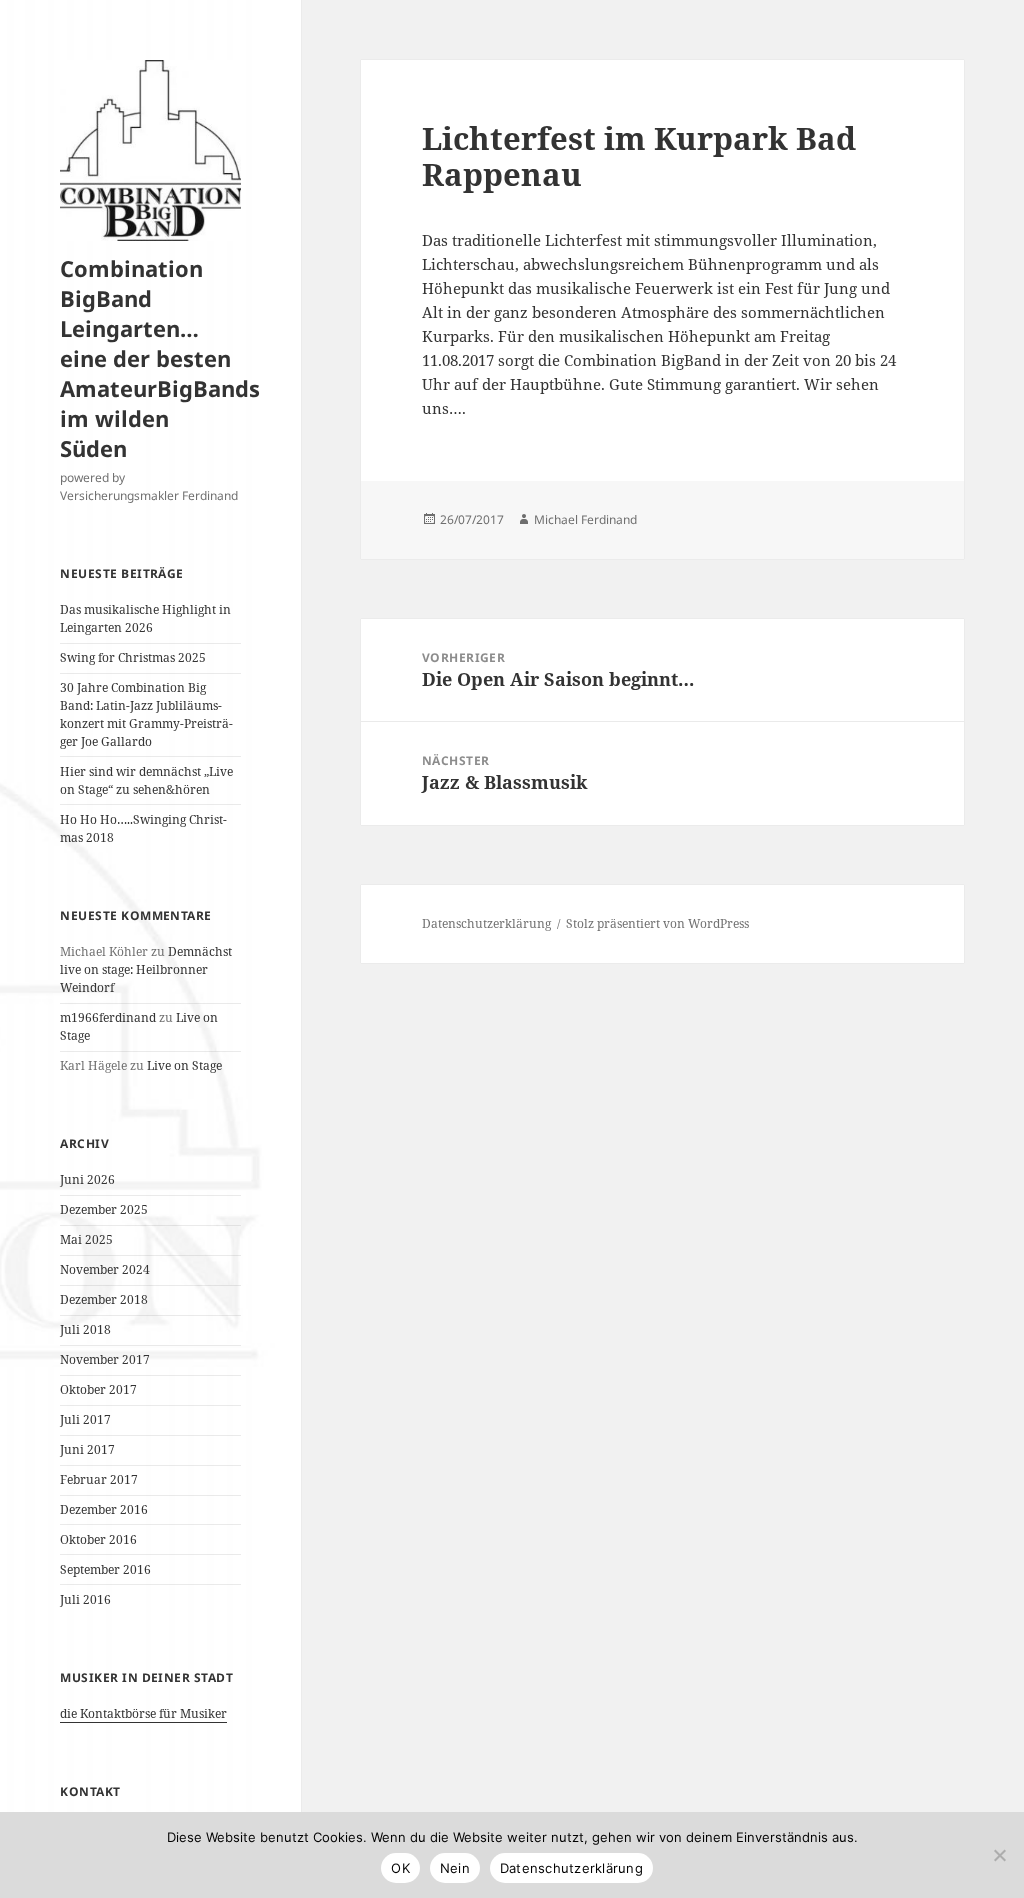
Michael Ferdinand (585, 519)
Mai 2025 (86, 1239)
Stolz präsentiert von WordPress (657, 923)
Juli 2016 (85, 1599)
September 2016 (105, 1569)
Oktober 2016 (98, 1539)
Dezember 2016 (104, 1509)
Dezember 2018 (104, 1299)
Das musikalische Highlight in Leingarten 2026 (145, 618)
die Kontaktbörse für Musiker (143, 1713)
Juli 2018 (85, 1329)
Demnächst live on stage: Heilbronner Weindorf (146, 969)
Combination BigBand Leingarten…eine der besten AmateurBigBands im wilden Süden (160, 358)
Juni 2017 (87, 1449)
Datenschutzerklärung (486, 923)
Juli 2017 (85, 1419)
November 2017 (105, 1359)
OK (400, 1868)
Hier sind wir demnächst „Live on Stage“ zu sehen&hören (146, 780)
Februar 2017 (99, 1479)
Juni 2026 (87, 1179)
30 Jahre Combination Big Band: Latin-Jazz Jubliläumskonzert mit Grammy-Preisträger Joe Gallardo (146, 714)
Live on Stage (184, 1065)
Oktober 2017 (98, 1389)
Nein (455, 1868)
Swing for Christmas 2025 (133, 657)
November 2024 (105, 1269)
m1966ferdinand (108, 1017)
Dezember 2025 (104, 1209)
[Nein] (999, 1855)
